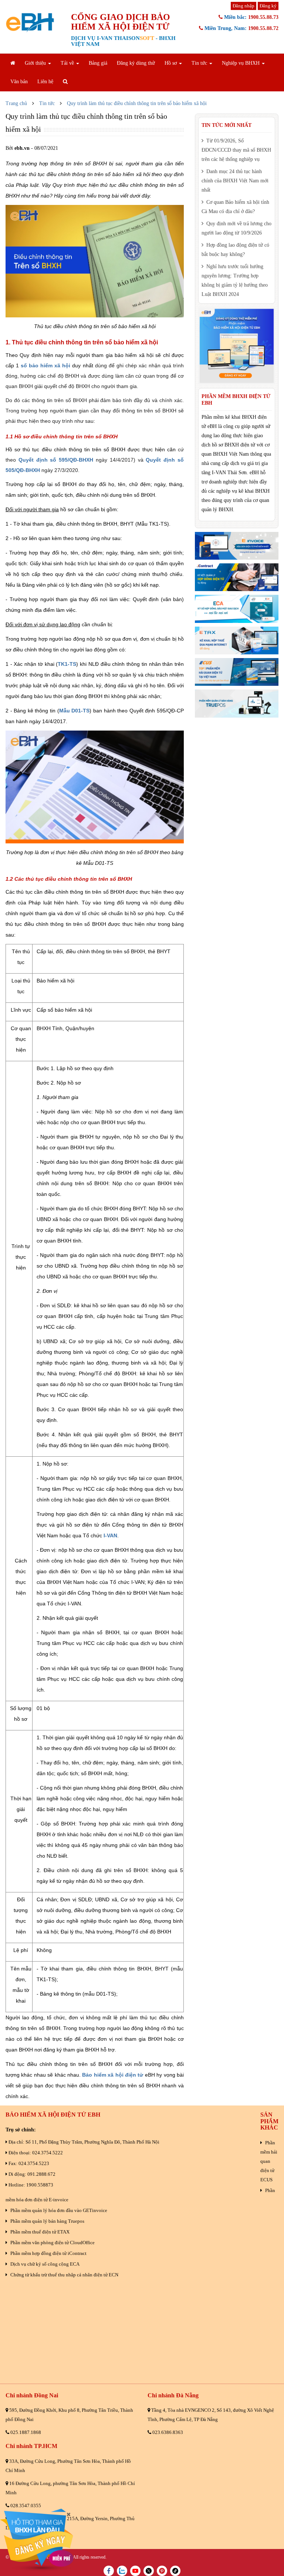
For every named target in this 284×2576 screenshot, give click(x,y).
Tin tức (47, 103)
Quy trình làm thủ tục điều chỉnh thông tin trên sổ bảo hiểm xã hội (137, 103)
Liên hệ (45, 82)
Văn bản (19, 82)
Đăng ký (268, 6)
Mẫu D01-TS (75, 711)
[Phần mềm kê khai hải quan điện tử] (237, 672)
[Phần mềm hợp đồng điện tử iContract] (237, 577)
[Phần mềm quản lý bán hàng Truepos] (237, 703)
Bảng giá (98, 63)
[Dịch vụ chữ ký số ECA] (237, 609)
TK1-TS (67, 664)
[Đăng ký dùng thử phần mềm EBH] (237, 346)
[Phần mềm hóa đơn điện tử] (237, 546)
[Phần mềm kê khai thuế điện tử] (237, 640)
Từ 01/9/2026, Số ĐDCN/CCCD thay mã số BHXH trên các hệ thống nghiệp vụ (236, 150)
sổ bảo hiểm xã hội (45, 365)
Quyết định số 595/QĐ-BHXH (56, 460)
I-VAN (110, 1535)
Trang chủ (16, 103)
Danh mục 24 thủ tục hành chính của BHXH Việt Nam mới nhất (235, 181)
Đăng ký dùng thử (136, 63)
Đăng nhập (244, 6)
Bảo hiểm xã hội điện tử (113, 2075)
